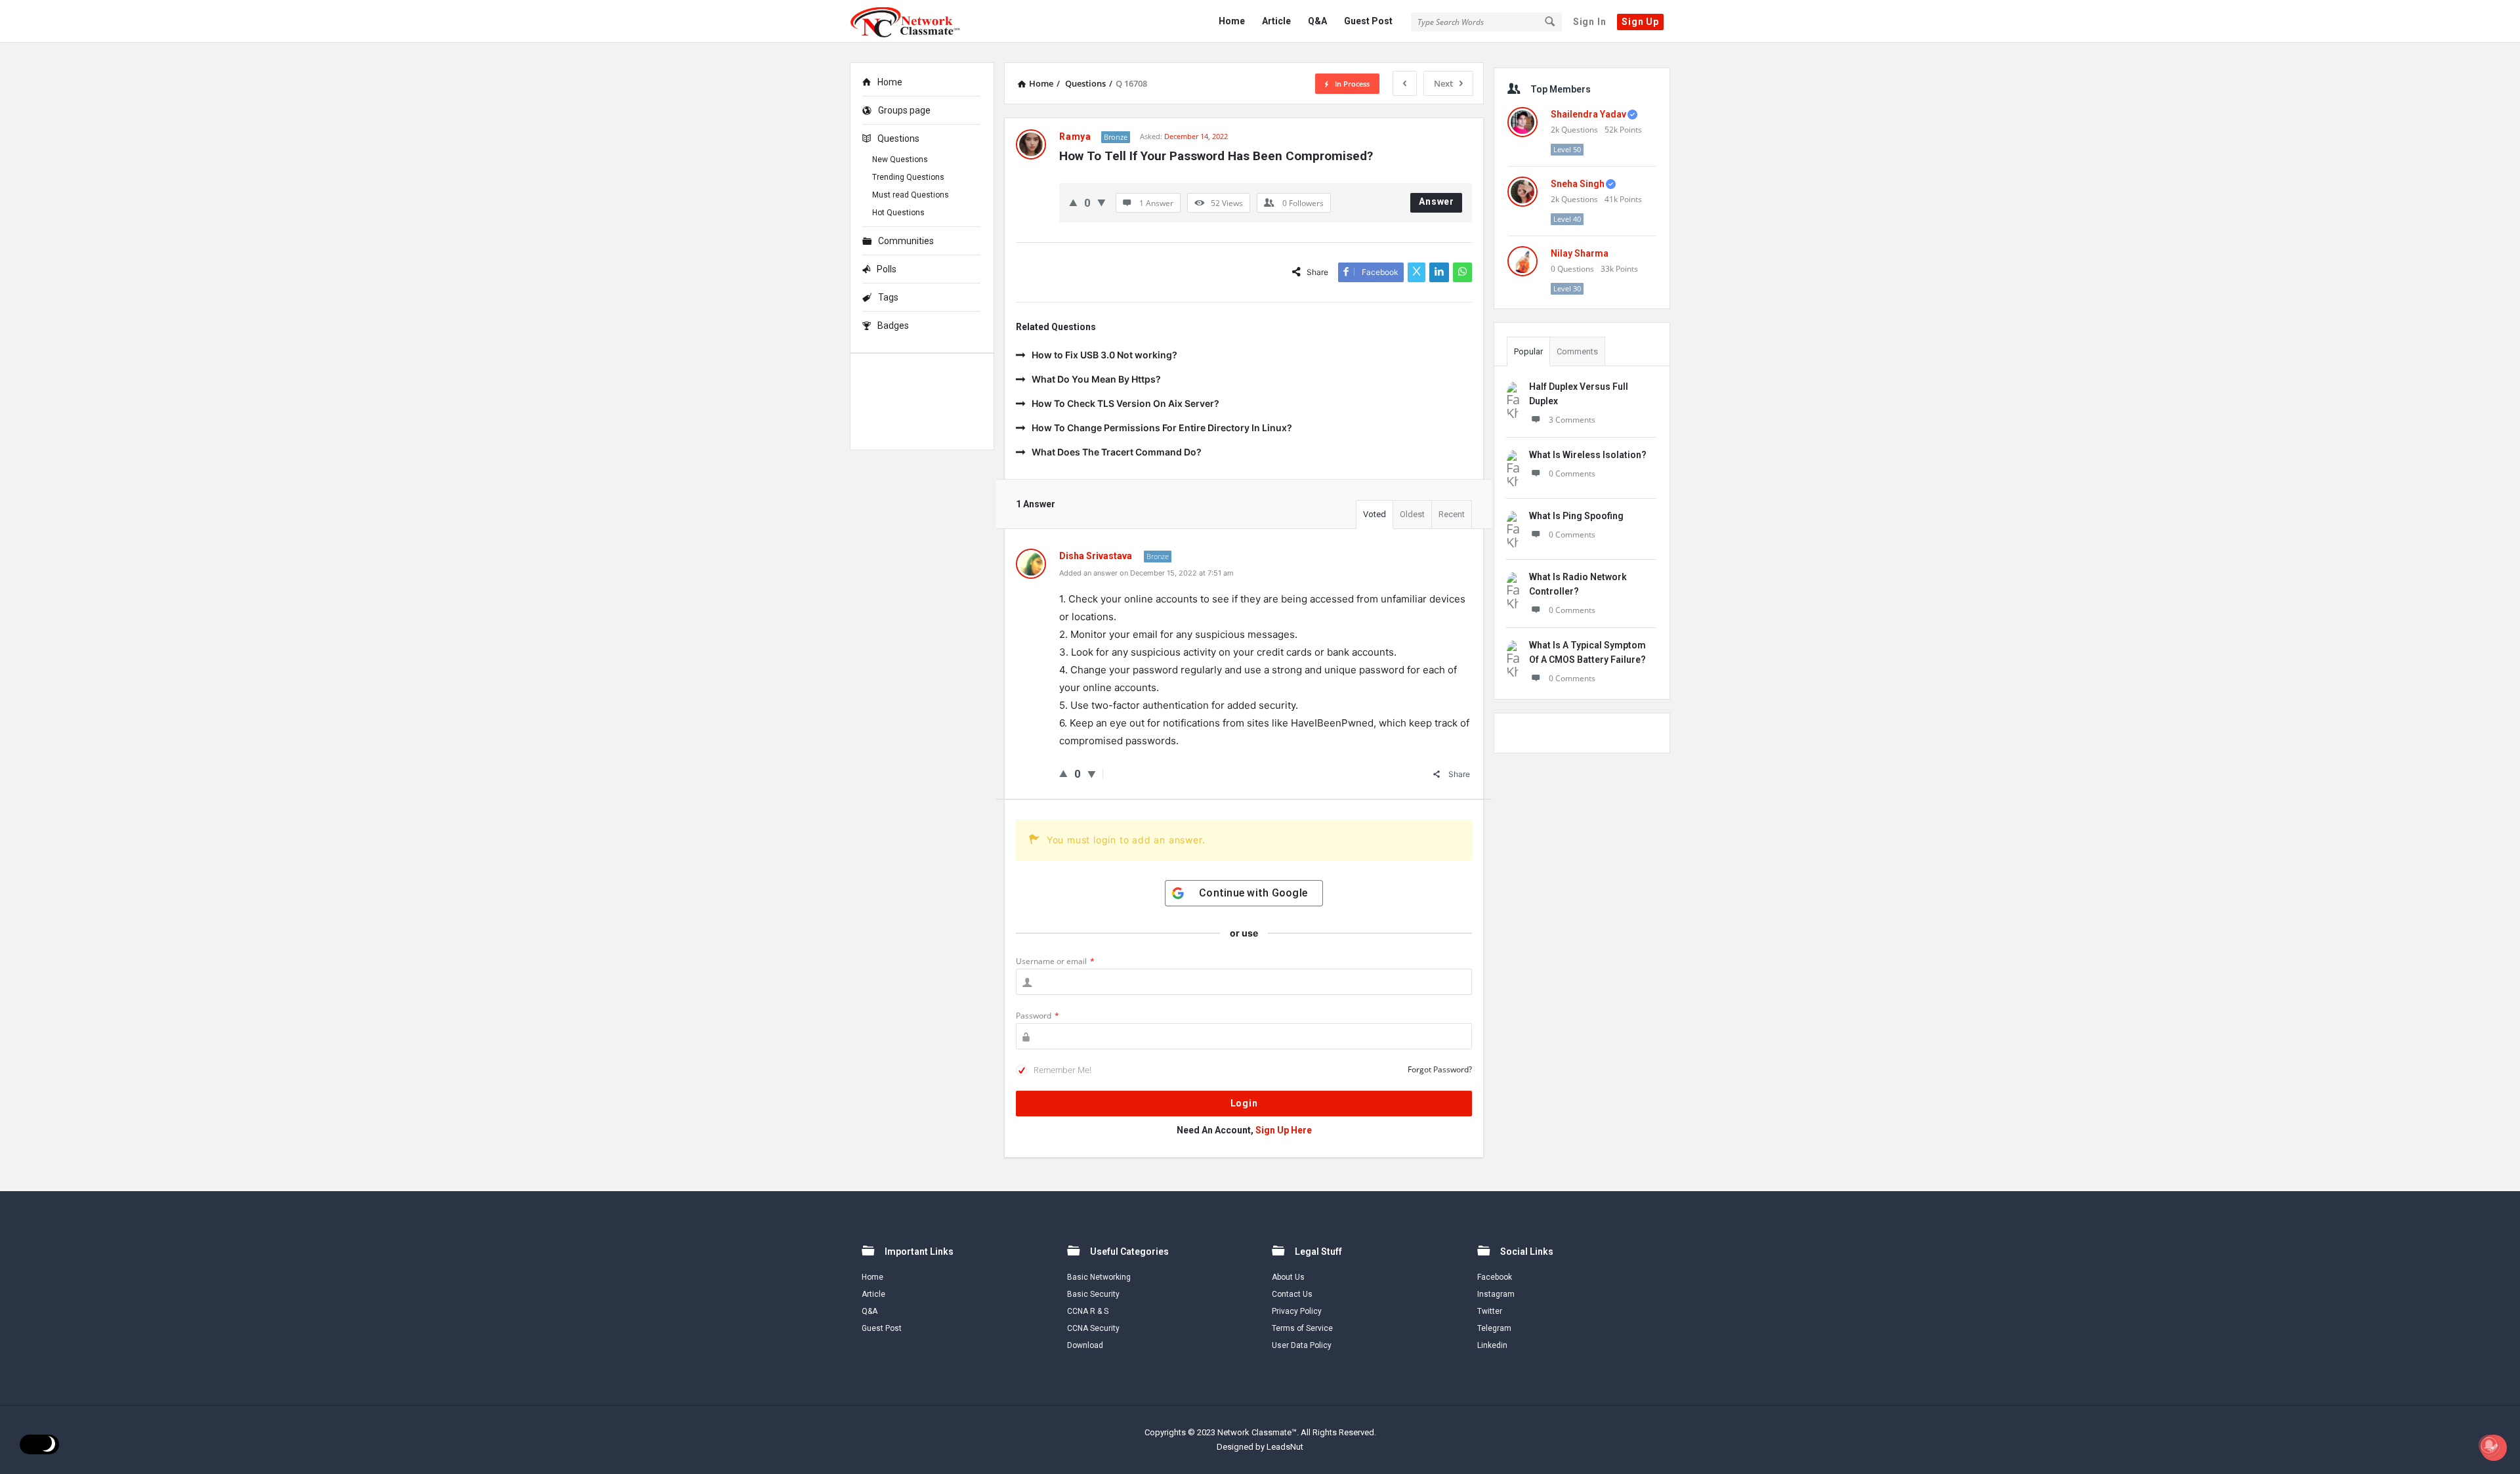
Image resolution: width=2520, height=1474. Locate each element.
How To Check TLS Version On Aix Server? (1125, 403)
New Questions (900, 159)
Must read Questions (911, 195)
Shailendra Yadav (1588, 114)
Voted (1375, 514)
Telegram (1494, 1328)
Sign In (1590, 22)
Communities (906, 241)
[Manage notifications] (2489, 1445)
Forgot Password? (1440, 1069)
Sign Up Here (1284, 1130)
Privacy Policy (1297, 1311)
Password (1038, 1016)
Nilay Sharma (1580, 253)
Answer (1437, 201)
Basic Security (1093, 1294)
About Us (1288, 1277)
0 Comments (1572, 474)
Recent (1452, 514)
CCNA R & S (1088, 1311)
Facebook (1495, 1277)
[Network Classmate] (916, 21)
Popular (1528, 351)
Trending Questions (908, 177)
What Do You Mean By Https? (1096, 379)
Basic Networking (1099, 1277)
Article (1276, 21)
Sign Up (1640, 22)
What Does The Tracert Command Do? (1117, 452)
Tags (888, 297)
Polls (887, 269)
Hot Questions (898, 213)
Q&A (1317, 21)
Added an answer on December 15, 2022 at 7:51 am (1146, 573)
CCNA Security (1093, 1328)
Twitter (1490, 1311)
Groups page (904, 110)
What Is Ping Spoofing (1576, 516)
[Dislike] (1102, 202)
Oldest (1412, 514)
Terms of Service (1302, 1328)
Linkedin (1492, 1345)
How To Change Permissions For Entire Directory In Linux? (1162, 428)
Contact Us (1292, 1294)
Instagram (1496, 1294)
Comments (1577, 351)
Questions (898, 138)
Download (1085, 1345)
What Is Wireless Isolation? (1588, 455)
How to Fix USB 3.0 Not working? (1104, 355)
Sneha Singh (1578, 184)
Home (1232, 21)
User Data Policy (1302, 1345)
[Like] (1073, 202)
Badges (893, 326)
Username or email (1055, 961)
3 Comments (1572, 420)
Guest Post (1368, 21)
